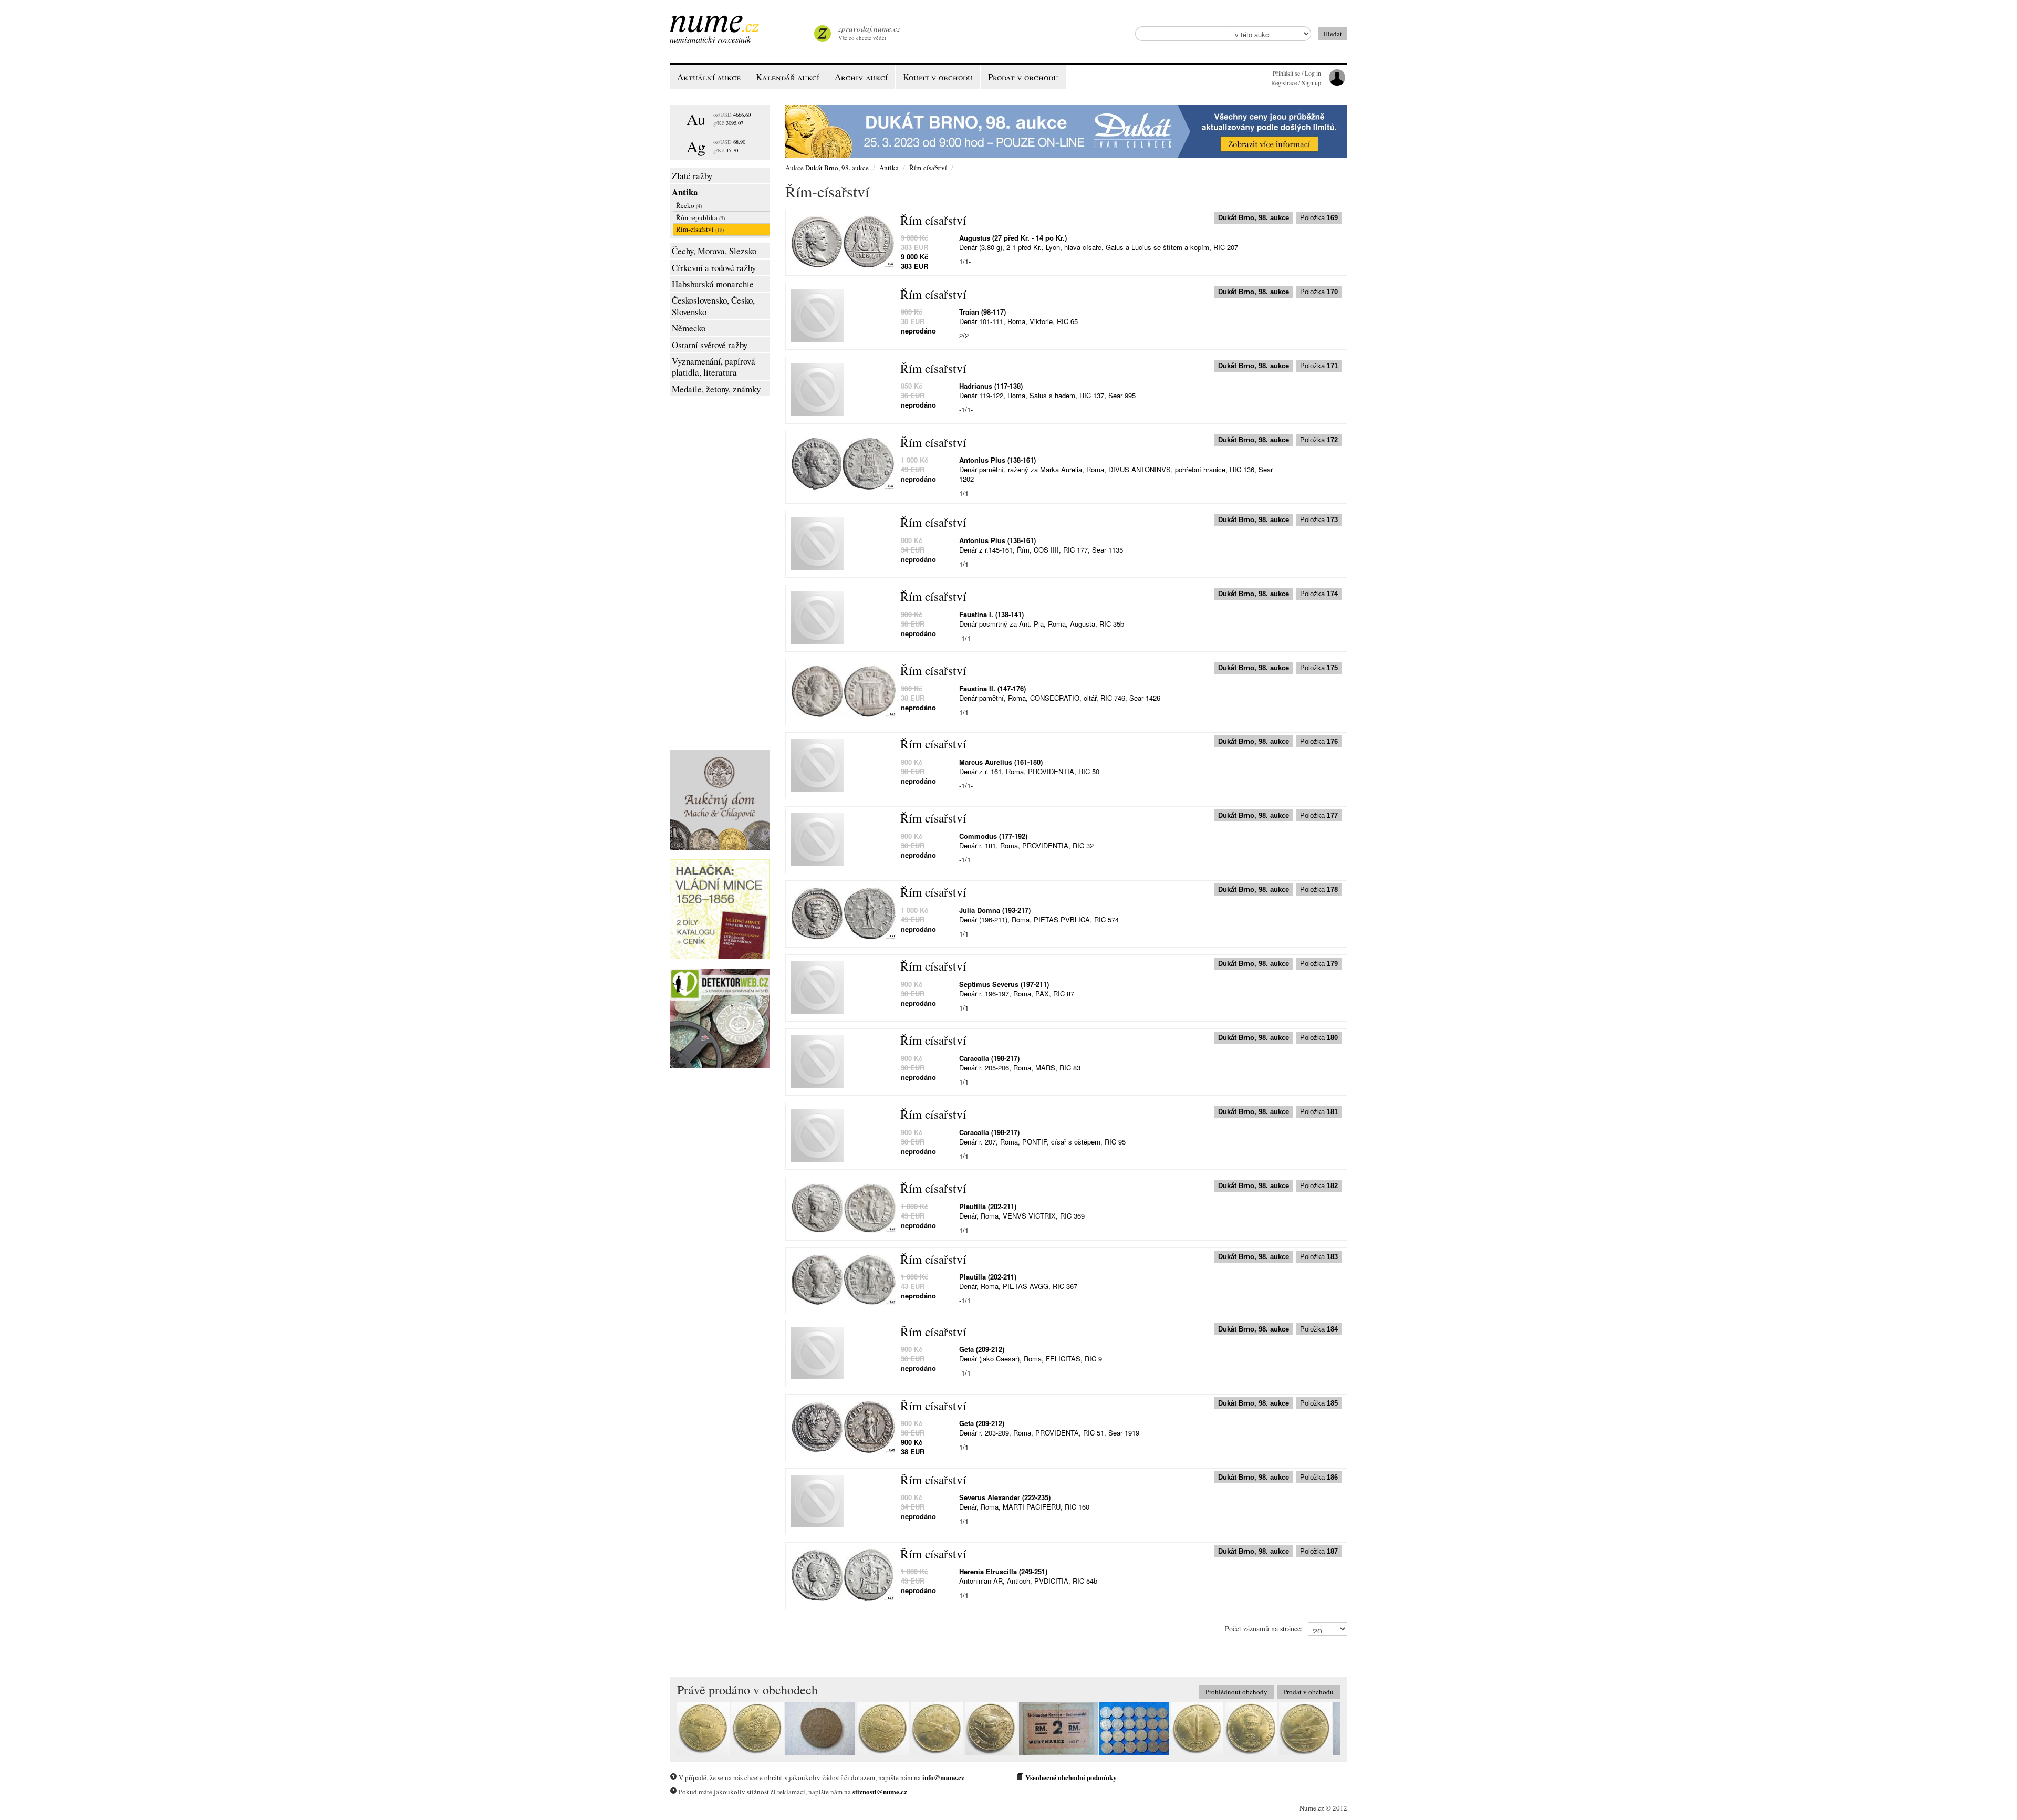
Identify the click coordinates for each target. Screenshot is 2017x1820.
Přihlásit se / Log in (1297, 73)
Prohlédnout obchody (1236, 1692)
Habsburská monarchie (713, 284)
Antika (685, 192)
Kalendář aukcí (788, 77)
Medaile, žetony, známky (716, 389)
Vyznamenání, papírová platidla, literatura (714, 367)
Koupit (938, 77)
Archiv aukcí (861, 77)
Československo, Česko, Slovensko (713, 306)
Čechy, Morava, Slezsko (714, 251)
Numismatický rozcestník (710, 39)
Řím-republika (700, 217)
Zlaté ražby (692, 176)
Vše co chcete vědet (869, 32)
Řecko (689, 205)
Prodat (1023, 77)
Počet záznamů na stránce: (1264, 1629)
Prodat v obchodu (1308, 1692)
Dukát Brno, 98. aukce (837, 168)
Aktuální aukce (709, 77)
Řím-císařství (700, 229)
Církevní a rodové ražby (714, 268)
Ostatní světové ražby (710, 345)
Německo (689, 328)
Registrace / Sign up (1296, 82)
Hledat (1333, 34)
